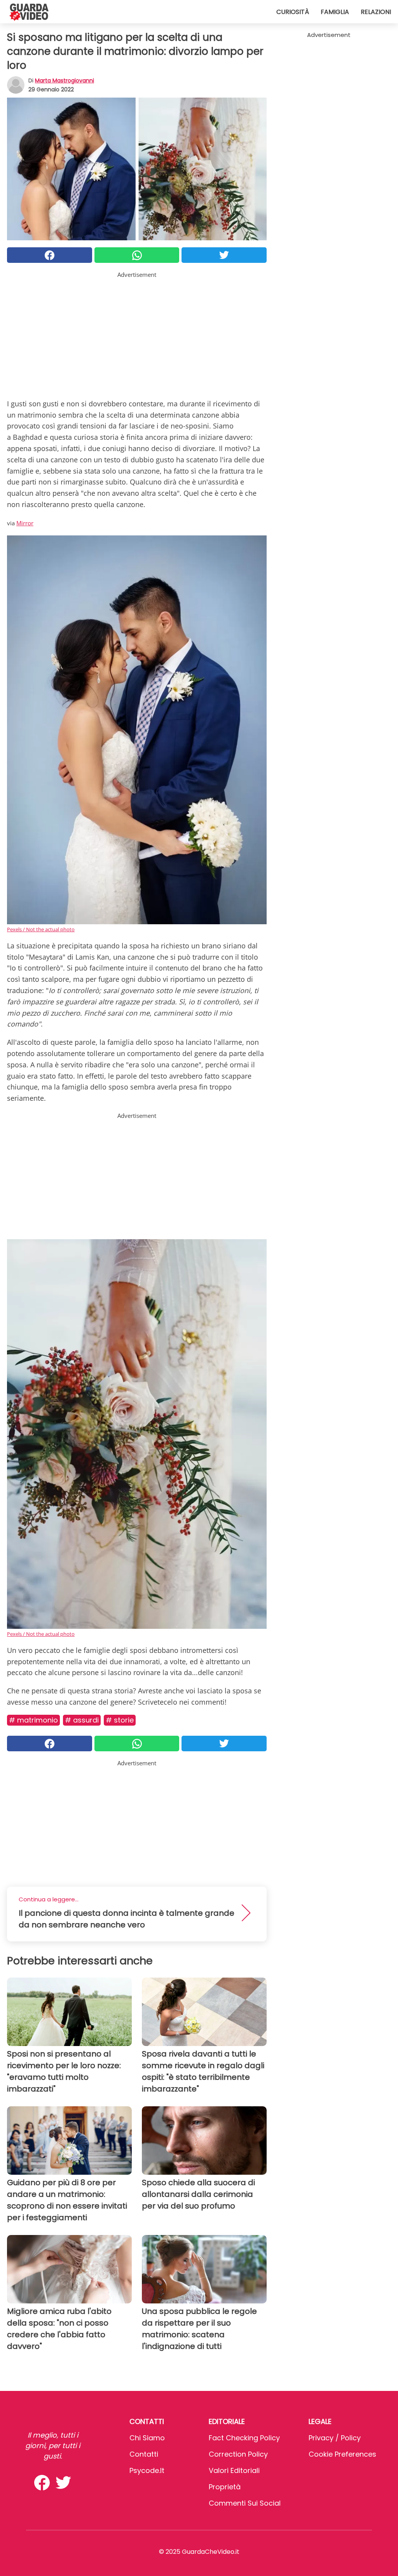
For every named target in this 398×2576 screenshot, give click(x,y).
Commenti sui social (245, 2503)
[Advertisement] (137, 334)
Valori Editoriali (234, 2470)
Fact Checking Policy (244, 2438)
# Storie (120, 1720)
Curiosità (293, 12)
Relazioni (376, 12)
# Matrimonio (33, 1720)
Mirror (25, 523)
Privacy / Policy (335, 2438)
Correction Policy (238, 2454)
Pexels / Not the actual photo (41, 929)
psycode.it (147, 2470)
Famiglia (335, 12)
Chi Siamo (147, 2438)
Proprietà (225, 2487)
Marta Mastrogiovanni (65, 80)
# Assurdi (82, 1720)
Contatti (144, 2454)
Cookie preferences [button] (342, 2454)
